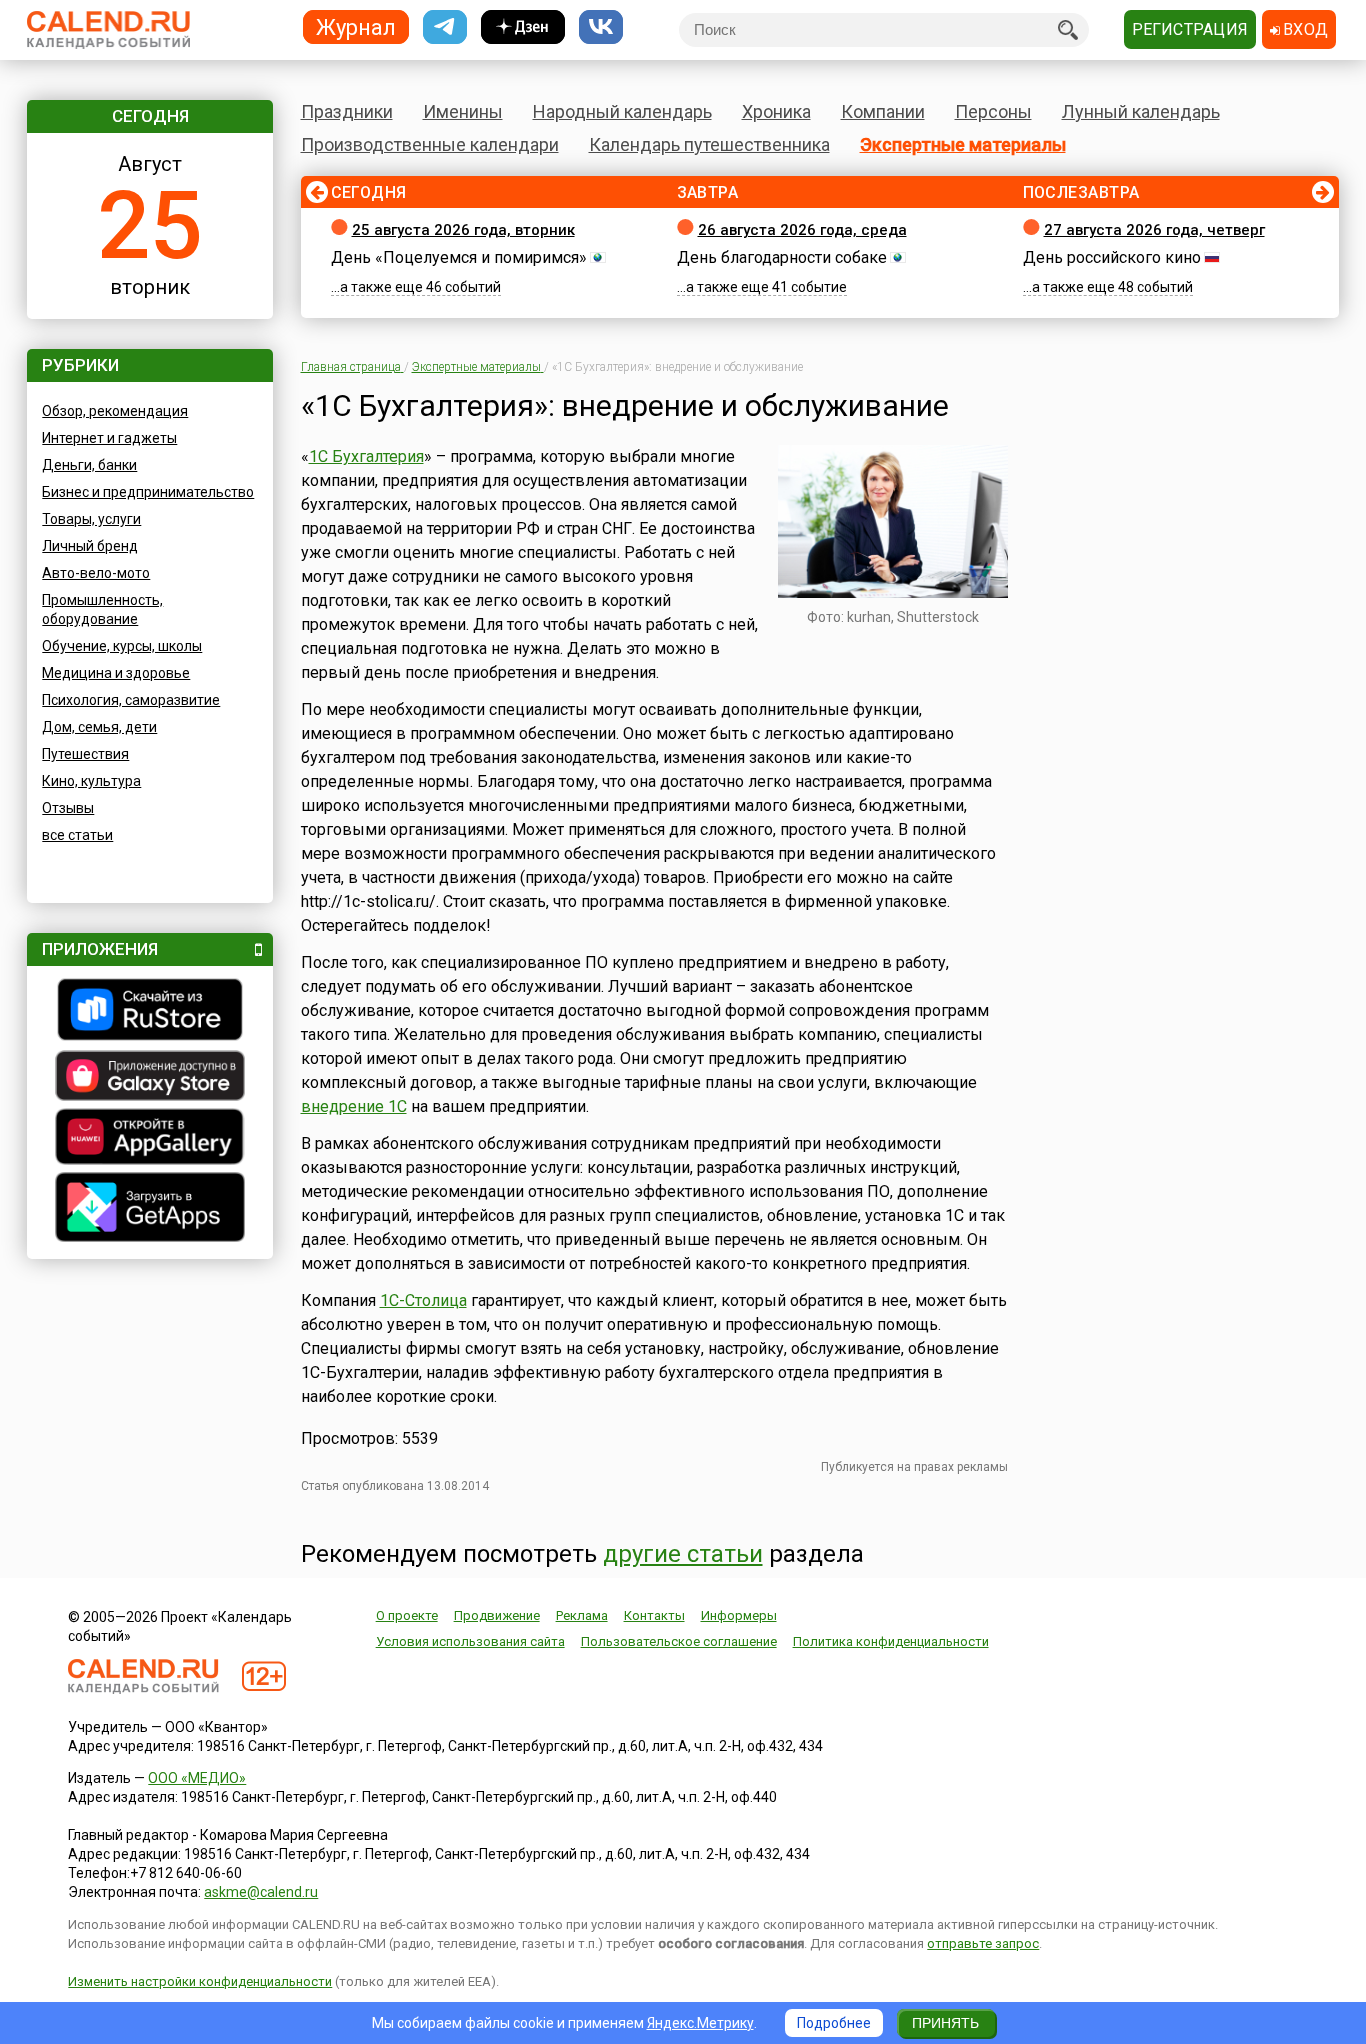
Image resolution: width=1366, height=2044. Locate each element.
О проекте (407, 1615)
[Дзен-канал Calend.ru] (523, 27)
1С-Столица (423, 1300)
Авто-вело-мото (96, 573)
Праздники (347, 111)
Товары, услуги (91, 519)
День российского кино (1112, 257)
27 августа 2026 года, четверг (1154, 230)
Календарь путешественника (709, 144)
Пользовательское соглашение (679, 1641)
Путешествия (85, 754)
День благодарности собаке (782, 257)
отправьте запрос (983, 1943)
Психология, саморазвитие (131, 700)
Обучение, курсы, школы (122, 646)
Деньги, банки (89, 465)
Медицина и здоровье (116, 673)
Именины (463, 111)
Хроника (776, 111)
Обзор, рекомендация (115, 411)
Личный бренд (90, 546)
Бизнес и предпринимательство (148, 492)
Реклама (582, 1615)
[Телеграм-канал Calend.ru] (445, 27)
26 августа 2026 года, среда (802, 230)
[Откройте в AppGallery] (150, 1139)
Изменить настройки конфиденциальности (200, 1981)
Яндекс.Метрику (700, 2023)
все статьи (77, 835)
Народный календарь (622, 111)
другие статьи (683, 1554)
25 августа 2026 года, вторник (463, 230)
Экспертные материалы (963, 144)
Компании (883, 111)
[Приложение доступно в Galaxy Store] (150, 1078)
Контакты (654, 1615)
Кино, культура (91, 781)
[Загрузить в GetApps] (150, 1209)
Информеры (739, 1615)
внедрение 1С (354, 1106)
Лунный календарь (1141, 111)
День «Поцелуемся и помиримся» (459, 257)
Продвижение (497, 1615)
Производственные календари (430, 144)
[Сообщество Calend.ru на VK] (601, 27)
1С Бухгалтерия (366, 456)
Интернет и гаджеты (109, 438)
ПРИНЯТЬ (945, 2023)
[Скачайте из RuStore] (150, 1012)
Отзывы (68, 808)
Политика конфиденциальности (891, 1641)
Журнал (356, 26)
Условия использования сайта (470, 1641)
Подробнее (834, 2023)
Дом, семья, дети (99, 727)
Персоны (993, 111)
